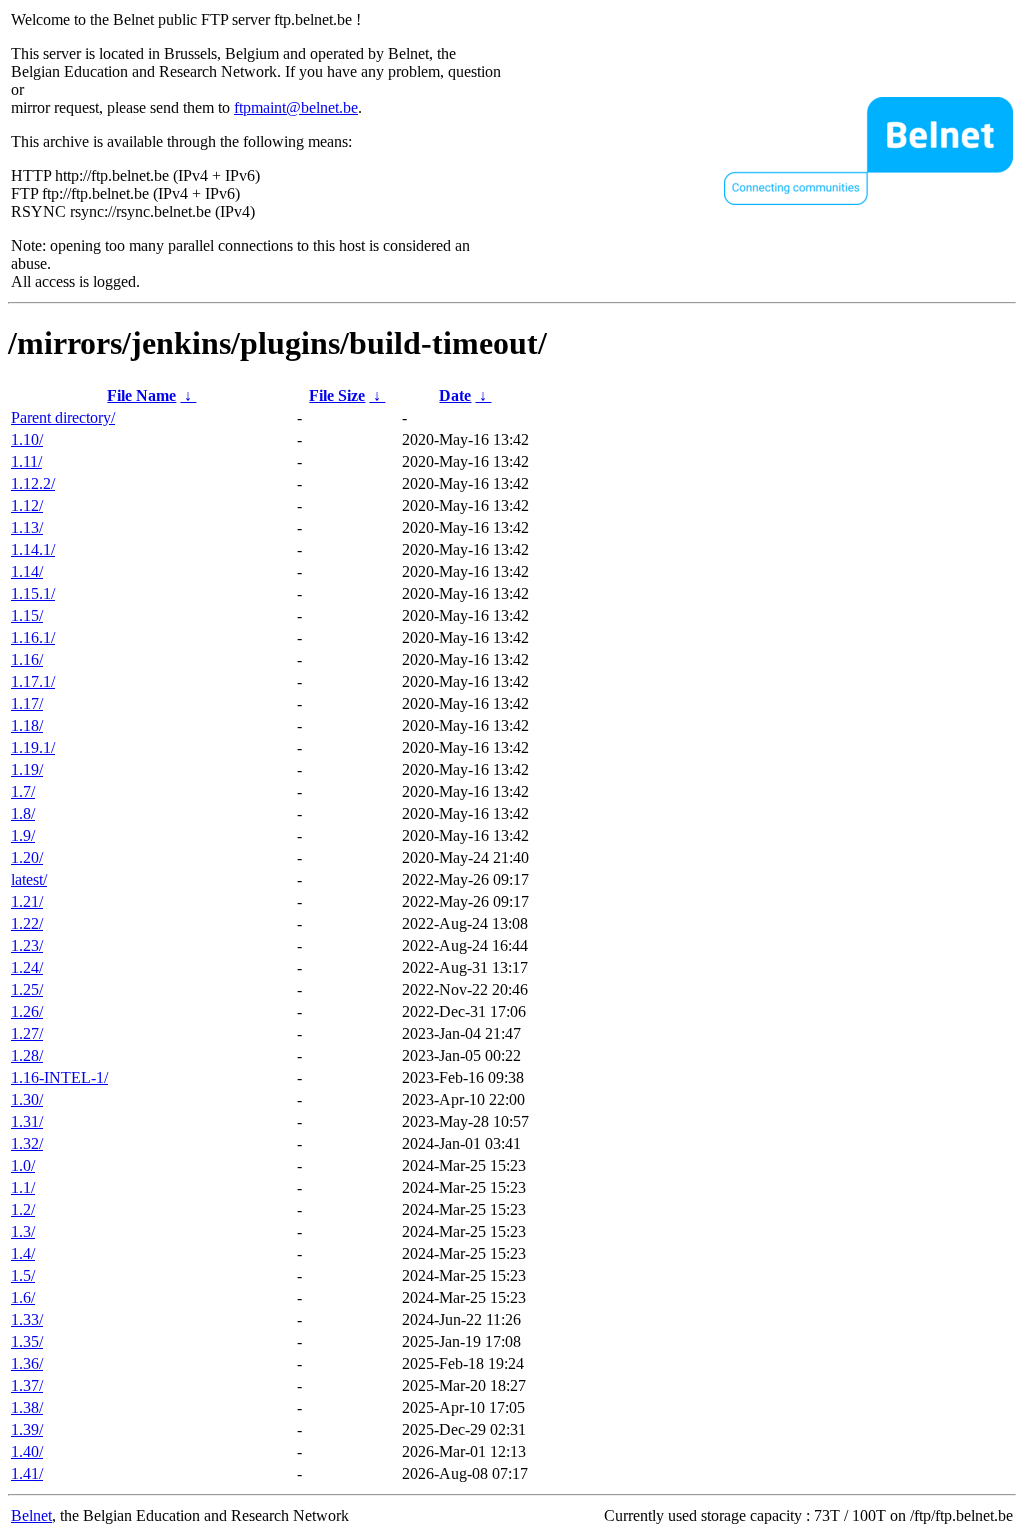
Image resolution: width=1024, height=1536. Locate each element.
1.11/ (26, 461)
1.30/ (27, 1099)
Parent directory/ (63, 417)
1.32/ (27, 1143)
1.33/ (27, 1319)
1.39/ (27, 1429)
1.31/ (27, 1121)
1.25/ (27, 989)
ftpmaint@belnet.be (296, 107)
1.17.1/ (33, 681)
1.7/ (23, 791)
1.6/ (23, 1297)
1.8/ (23, 813)
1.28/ (27, 1055)
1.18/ (27, 725)
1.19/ (27, 769)
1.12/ (27, 505)
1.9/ (23, 835)
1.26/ (27, 1011)
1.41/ (27, 1473)
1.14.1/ (33, 549)
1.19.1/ (33, 747)
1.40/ (27, 1451)
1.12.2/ (33, 483)
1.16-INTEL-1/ (59, 1077)
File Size (337, 395)
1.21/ (27, 901)
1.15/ (27, 615)
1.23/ (27, 945)
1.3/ (23, 1231)
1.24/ (27, 967)
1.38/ (27, 1407)
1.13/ (27, 527)
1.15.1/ (33, 593)
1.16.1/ (33, 637)
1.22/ (27, 923)
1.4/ (23, 1253)
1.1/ (23, 1187)
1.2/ (23, 1209)
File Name (141, 395)
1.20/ (27, 857)
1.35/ (27, 1341)
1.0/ (23, 1165)
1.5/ (23, 1275)
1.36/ (27, 1363)
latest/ (29, 879)
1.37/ (27, 1385)
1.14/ (27, 571)
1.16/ (27, 659)
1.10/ (27, 439)
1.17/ (27, 703)
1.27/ (27, 1033)
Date (455, 395)
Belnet (31, 1515)
